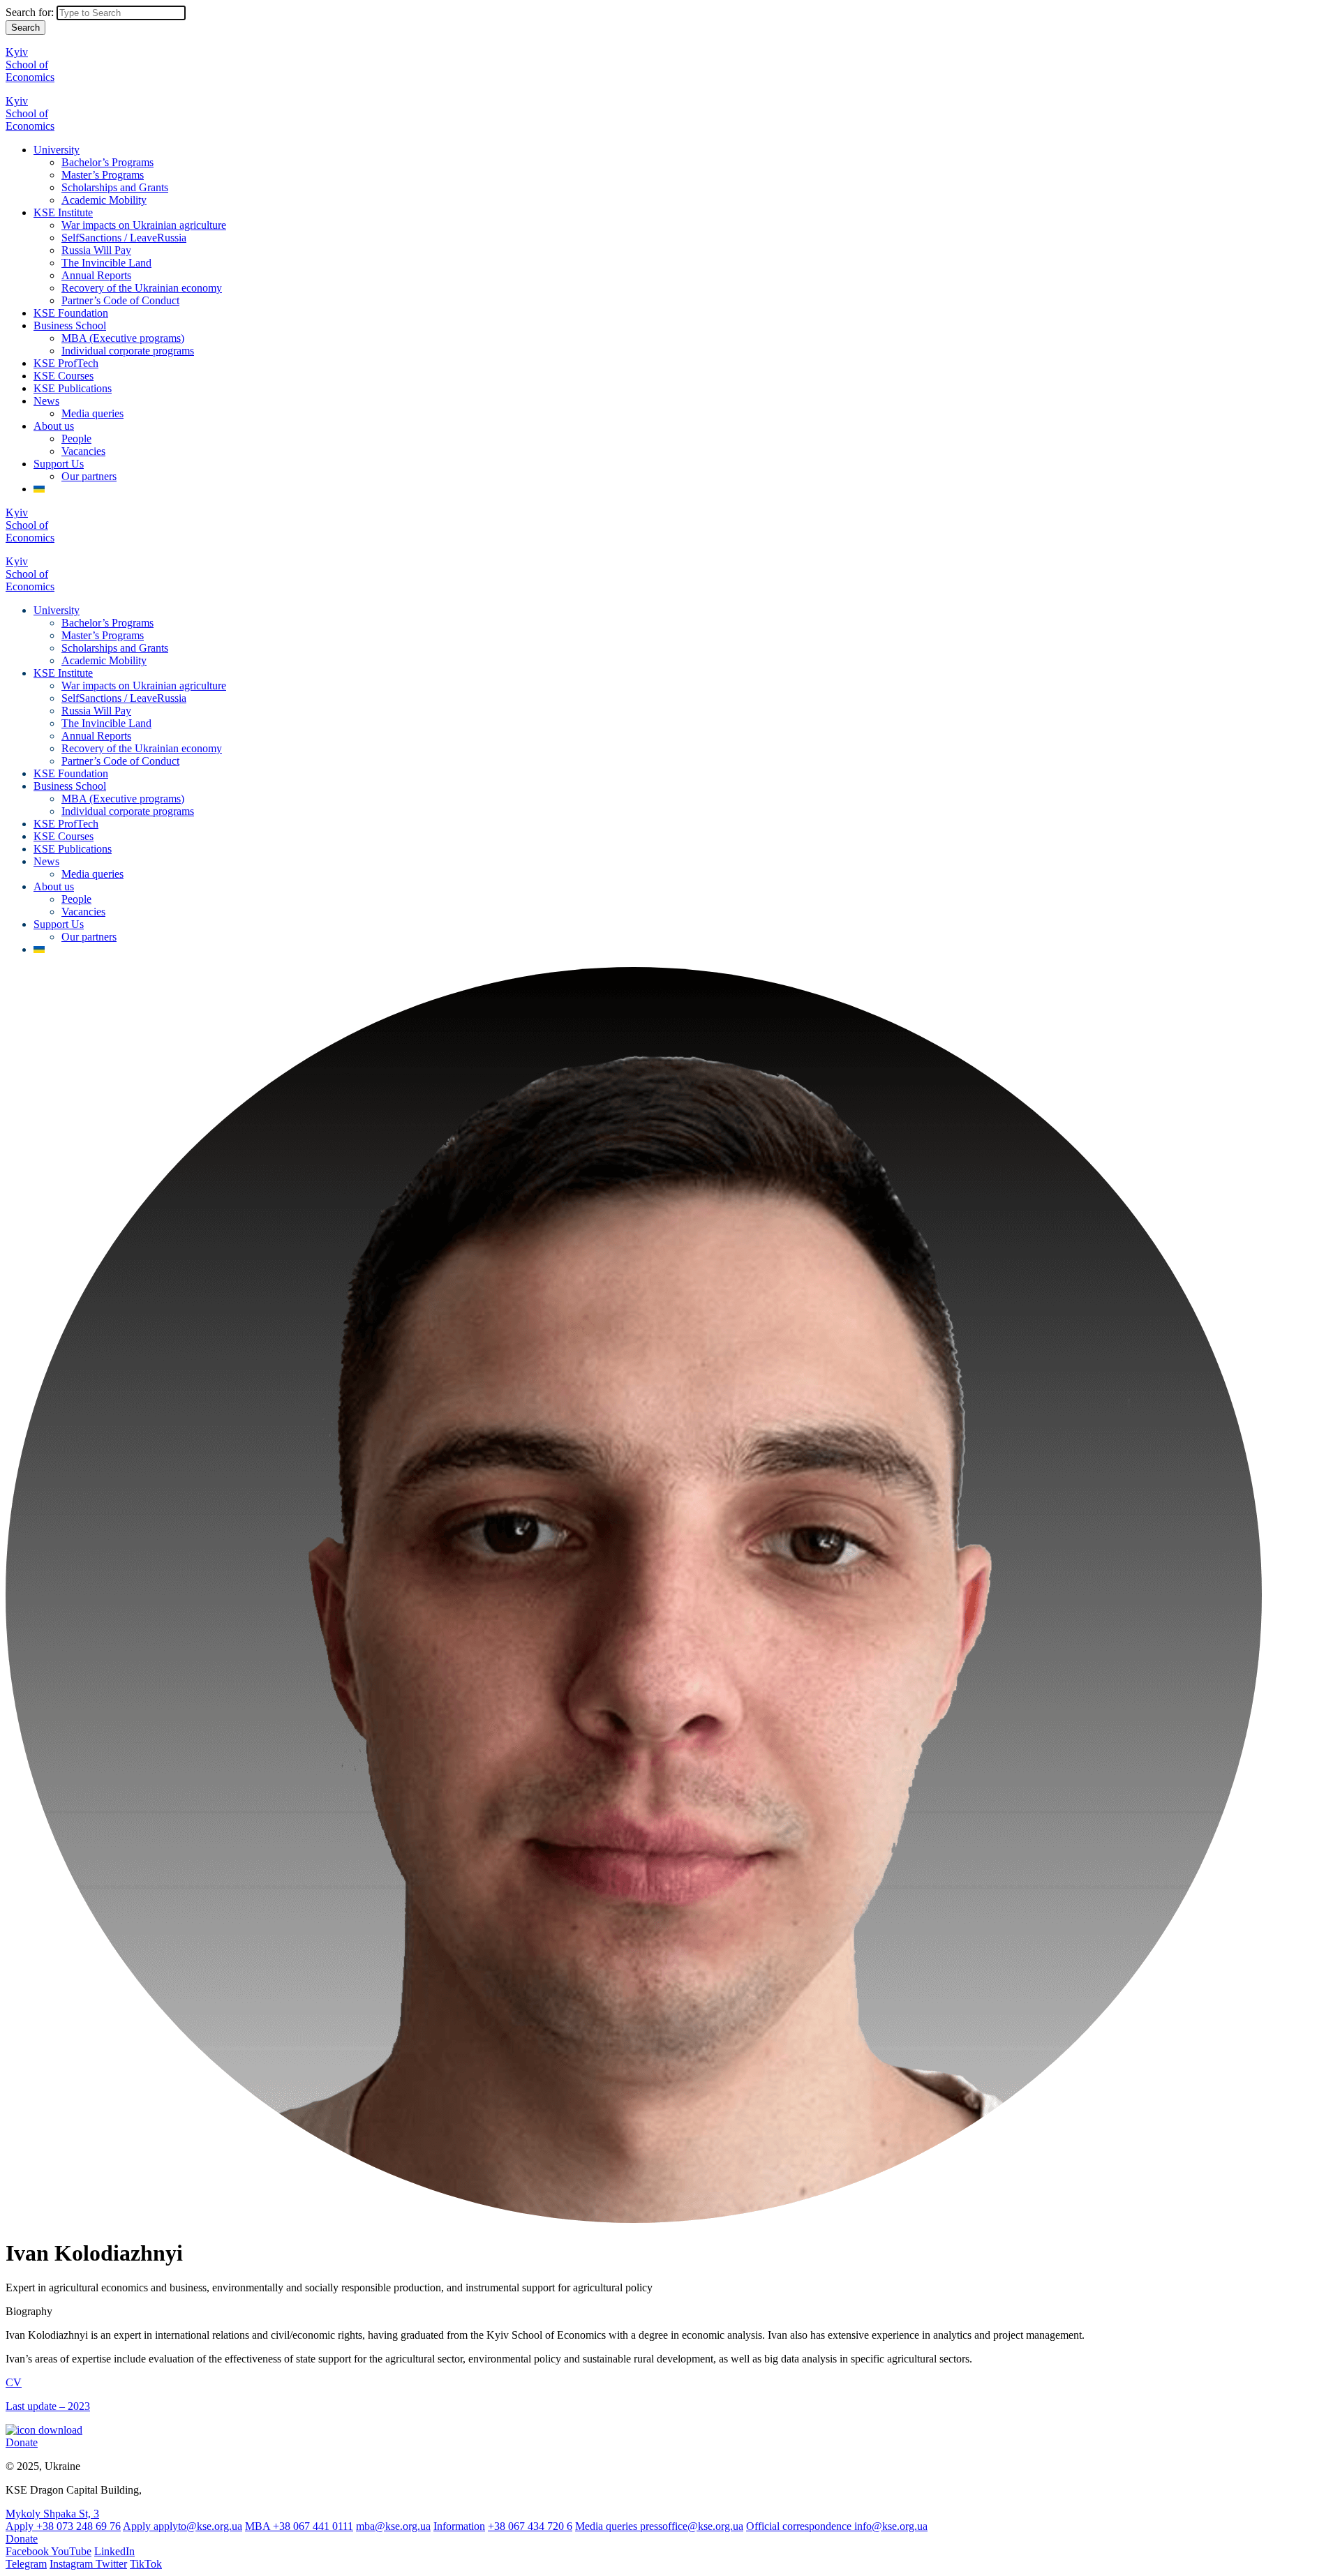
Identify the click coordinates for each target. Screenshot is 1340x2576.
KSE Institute (63, 212)
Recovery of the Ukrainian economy (142, 288)
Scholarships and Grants (115, 187)
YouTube (71, 2551)
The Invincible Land (106, 263)
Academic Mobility (104, 200)
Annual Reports (96, 275)
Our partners (89, 476)
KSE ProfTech (66, 363)
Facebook (28, 2551)
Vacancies (83, 451)
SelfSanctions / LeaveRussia (124, 238)
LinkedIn (114, 2551)
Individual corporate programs (128, 351)
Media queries (92, 413)
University (57, 150)
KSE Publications (73, 388)
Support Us (59, 464)
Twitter (111, 2564)
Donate (22, 2442)
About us (54, 426)
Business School (70, 325)
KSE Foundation (71, 313)
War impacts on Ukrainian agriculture (144, 225)
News (46, 401)
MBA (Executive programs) (123, 338)
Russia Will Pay (96, 250)
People (76, 439)
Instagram (73, 2564)
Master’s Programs (103, 175)
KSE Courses (64, 376)
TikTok (146, 2564)
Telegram (26, 2564)
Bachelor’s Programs (107, 162)
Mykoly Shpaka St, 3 (52, 2514)
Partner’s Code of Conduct (120, 300)
